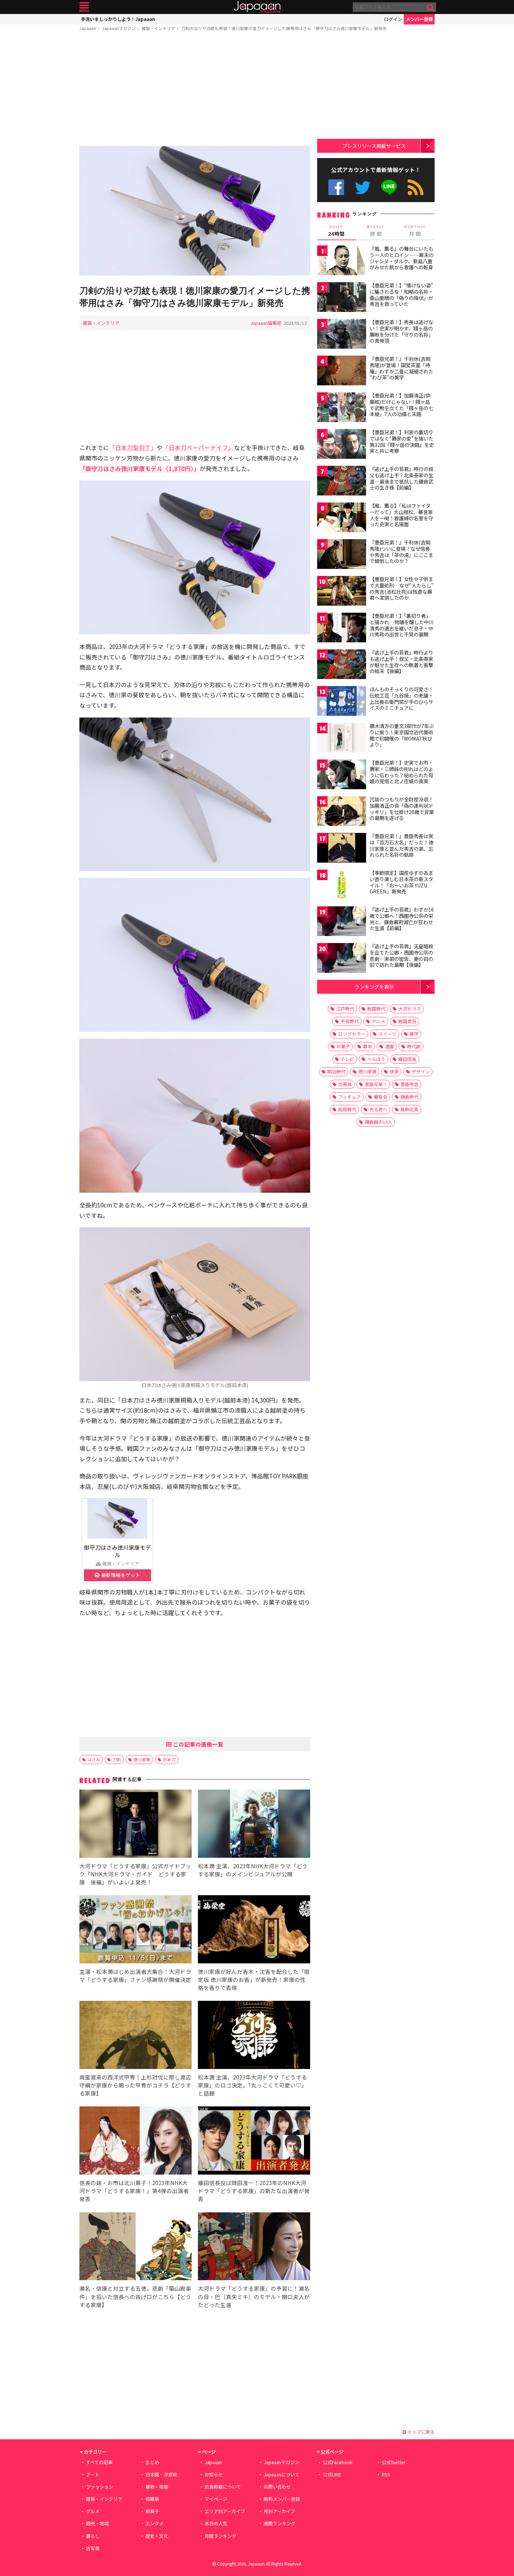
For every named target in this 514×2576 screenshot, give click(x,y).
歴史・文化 (157, 2536)
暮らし (93, 2536)
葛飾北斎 (409, 1109)
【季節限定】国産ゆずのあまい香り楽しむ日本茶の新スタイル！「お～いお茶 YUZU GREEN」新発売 (401, 882)
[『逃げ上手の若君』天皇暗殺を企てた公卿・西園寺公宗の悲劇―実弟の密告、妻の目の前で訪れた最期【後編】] (342, 959)
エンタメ (155, 2523)
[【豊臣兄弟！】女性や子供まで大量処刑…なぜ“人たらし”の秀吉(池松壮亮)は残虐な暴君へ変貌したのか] (342, 592)
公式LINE (389, 187)
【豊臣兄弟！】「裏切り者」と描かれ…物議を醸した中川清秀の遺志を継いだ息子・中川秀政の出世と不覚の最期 (402, 625)
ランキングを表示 (374, 987)
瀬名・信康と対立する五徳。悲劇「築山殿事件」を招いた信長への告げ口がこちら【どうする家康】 (135, 2296)
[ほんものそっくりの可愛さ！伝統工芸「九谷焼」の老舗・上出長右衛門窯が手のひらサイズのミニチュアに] (342, 702)
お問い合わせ (277, 2487)
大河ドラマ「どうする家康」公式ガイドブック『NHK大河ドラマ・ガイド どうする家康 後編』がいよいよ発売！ (135, 1874)
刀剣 (117, 1759)
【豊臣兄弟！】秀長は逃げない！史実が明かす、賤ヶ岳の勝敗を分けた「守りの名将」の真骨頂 (401, 331)
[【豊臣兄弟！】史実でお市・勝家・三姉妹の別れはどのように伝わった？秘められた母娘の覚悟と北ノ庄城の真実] (342, 775)
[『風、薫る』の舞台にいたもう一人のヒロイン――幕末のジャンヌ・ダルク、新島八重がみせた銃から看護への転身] (342, 261)
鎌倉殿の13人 (379, 1122)
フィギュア (349, 1097)
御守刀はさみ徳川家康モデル (117, 1551)
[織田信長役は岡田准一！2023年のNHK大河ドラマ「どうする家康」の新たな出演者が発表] (254, 2142)
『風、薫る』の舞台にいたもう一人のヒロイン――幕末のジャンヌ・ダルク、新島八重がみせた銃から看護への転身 (402, 258)
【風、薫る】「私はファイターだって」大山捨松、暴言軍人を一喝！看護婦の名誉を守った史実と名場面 (401, 515)
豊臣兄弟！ (376, 1084)
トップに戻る (420, 2432)
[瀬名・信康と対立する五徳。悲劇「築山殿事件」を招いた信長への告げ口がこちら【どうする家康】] (135, 2247)
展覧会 (381, 1097)
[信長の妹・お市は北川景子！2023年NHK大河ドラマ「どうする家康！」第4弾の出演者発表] (135, 2142)
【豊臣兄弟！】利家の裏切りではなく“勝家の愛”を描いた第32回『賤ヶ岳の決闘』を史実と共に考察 (402, 441)
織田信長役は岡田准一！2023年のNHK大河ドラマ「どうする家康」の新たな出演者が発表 (254, 2191)
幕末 (367, 1046)
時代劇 (414, 1046)
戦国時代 (376, 1009)
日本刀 (169, 1759)
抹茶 (394, 1072)
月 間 (415, 231)
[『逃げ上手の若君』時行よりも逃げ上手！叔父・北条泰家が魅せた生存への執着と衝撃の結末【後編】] (342, 665)
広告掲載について (223, 2487)
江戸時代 (345, 1009)
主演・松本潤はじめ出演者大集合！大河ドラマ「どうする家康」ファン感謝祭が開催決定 (135, 1975)
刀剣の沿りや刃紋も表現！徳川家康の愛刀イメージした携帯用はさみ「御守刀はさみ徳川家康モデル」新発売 (284, 28)
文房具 (345, 1084)
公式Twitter (363, 187)
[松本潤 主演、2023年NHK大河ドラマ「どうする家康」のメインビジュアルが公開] (254, 1825)
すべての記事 (99, 2462)
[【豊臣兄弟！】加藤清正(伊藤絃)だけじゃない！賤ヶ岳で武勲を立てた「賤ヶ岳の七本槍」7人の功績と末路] (342, 408)
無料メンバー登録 (282, 2499)
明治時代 (336, 1072)
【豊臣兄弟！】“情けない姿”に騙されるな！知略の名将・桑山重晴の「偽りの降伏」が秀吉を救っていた (401, 295)
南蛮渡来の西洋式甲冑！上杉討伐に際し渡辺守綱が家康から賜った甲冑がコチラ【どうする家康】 (135, 2085)
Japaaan (257, 7)
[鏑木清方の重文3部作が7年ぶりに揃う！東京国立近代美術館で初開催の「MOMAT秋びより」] (342, 739)
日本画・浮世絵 (161, 2474)
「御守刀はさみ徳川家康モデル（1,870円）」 (140, 468)
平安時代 (350, 1021)
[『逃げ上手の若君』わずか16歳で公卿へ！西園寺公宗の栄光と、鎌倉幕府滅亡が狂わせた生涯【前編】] (342, 922)
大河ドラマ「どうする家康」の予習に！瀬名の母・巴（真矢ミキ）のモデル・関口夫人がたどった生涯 (254, 2296)
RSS (416, 187)
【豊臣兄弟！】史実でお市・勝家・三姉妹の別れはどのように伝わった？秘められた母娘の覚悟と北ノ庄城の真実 (401, 772)
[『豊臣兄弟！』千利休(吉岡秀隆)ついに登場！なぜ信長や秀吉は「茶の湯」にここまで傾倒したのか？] (342, 555)
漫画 (390, 1046)
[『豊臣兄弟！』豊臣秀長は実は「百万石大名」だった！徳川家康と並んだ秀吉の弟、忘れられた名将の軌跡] (342, 849)
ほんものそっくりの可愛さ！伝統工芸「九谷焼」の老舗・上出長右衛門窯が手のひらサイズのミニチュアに (401, 698)
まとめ (152, 2462)
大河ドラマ (410, 1009)
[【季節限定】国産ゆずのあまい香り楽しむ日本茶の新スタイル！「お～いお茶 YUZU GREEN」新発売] (342, 886)
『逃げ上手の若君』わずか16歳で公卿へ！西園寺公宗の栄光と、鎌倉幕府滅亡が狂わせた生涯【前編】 (402, 919)
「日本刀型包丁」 (133, 447)
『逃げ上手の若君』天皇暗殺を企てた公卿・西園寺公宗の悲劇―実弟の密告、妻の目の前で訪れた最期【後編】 (401, 955)
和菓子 (152, 2511)
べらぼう (376, 1059)
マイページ (216, 2499)
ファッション (100, 2487)
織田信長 (407, 1059)
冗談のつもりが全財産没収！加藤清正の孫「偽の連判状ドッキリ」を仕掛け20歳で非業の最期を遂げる (402, 809)
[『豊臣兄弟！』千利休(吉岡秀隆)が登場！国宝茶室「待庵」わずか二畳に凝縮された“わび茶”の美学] (342, 372)
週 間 (376, 231)
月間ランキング (220, 2536)
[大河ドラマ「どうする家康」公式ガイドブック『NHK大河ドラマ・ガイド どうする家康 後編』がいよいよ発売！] (135, 1825)
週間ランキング (280, 2523)
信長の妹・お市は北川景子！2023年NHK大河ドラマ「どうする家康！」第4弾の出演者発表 (134, 2191)
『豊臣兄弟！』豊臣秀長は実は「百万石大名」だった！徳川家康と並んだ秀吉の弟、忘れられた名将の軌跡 (401, 845)
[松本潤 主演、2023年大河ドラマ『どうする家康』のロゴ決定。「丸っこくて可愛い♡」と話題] (254, 2036)
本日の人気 (216, 2523)
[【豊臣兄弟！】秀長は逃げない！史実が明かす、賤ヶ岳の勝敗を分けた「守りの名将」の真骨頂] (342, 335)
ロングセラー (352, 1034)
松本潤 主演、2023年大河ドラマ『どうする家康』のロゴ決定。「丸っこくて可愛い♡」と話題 (252, 2085)
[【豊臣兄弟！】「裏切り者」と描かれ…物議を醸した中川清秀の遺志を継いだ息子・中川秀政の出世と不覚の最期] (342, 629)
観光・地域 (97, 2523)
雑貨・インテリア (158, 28)
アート (93, 2474)
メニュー (84, 7)
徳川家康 (142, 1759)
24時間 (336, 231)
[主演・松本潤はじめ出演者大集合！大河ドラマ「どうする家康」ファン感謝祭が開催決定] (135, 1930)
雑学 (414, 1034)
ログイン (393, 19)
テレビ (347, 1059)
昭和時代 (347, 1109)
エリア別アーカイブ (225, 2511)
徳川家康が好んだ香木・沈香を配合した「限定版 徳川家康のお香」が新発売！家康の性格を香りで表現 (254, 1979)
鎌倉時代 (409, 1097)
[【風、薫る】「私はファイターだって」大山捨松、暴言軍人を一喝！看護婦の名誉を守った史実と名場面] (342, 518)
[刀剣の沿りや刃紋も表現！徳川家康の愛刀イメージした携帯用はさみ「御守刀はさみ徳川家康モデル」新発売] (195, 212)
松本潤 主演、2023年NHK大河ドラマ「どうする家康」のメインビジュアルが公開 (253, 1870)
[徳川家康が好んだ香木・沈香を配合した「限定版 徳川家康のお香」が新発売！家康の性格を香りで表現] (254, 1930)
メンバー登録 (419, 19)
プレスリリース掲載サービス (374, 146)
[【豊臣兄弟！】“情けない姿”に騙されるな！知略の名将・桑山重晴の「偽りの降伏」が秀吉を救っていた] (342, 298)
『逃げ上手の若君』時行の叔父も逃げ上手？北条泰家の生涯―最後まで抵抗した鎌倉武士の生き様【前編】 (401, 478)
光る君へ (378, 1109)
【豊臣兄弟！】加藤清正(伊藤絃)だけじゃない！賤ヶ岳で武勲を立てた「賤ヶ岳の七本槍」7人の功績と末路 (401, 405)
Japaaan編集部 (266, 323)
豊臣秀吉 (409, 1084)
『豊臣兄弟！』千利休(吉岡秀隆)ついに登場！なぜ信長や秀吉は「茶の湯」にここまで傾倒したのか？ (401, 552)
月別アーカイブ (279, 2511)
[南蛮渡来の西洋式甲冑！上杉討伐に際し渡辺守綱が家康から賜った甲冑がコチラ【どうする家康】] (135, 2036)
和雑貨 (152, 2499)
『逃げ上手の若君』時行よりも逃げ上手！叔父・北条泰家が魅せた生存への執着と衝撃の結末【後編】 (401, 662)
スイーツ (387, 1034)
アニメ (379, 1021)
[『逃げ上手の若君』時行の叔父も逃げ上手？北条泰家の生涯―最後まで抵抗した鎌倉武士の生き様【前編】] (342, 482)
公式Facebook (336, 187)
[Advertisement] (195, 90)
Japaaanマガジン (119, 28)
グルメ (93, 2511)
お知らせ (214, 2474)
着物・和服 (157, 2487)
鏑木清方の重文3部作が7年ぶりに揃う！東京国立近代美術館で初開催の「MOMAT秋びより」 (402, 735)
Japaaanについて (281, 2474)
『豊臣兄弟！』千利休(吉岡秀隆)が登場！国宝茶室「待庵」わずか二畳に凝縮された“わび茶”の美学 (401, 368)
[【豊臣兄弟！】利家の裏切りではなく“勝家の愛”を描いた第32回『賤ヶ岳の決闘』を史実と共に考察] (342, 445)
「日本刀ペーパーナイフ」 (198, 447)
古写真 (93, 2548)
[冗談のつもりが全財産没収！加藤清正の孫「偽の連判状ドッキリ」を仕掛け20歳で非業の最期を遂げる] (342, 812)
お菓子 (343, 1046)
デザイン (421, 1072)
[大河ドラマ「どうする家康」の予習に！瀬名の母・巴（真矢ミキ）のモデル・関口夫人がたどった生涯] (254, 2247)
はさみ (94, 1759)
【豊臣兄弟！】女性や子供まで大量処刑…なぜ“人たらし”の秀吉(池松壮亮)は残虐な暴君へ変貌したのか (402, 588)
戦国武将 (407, 1021)
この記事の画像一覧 (198, 1744)
